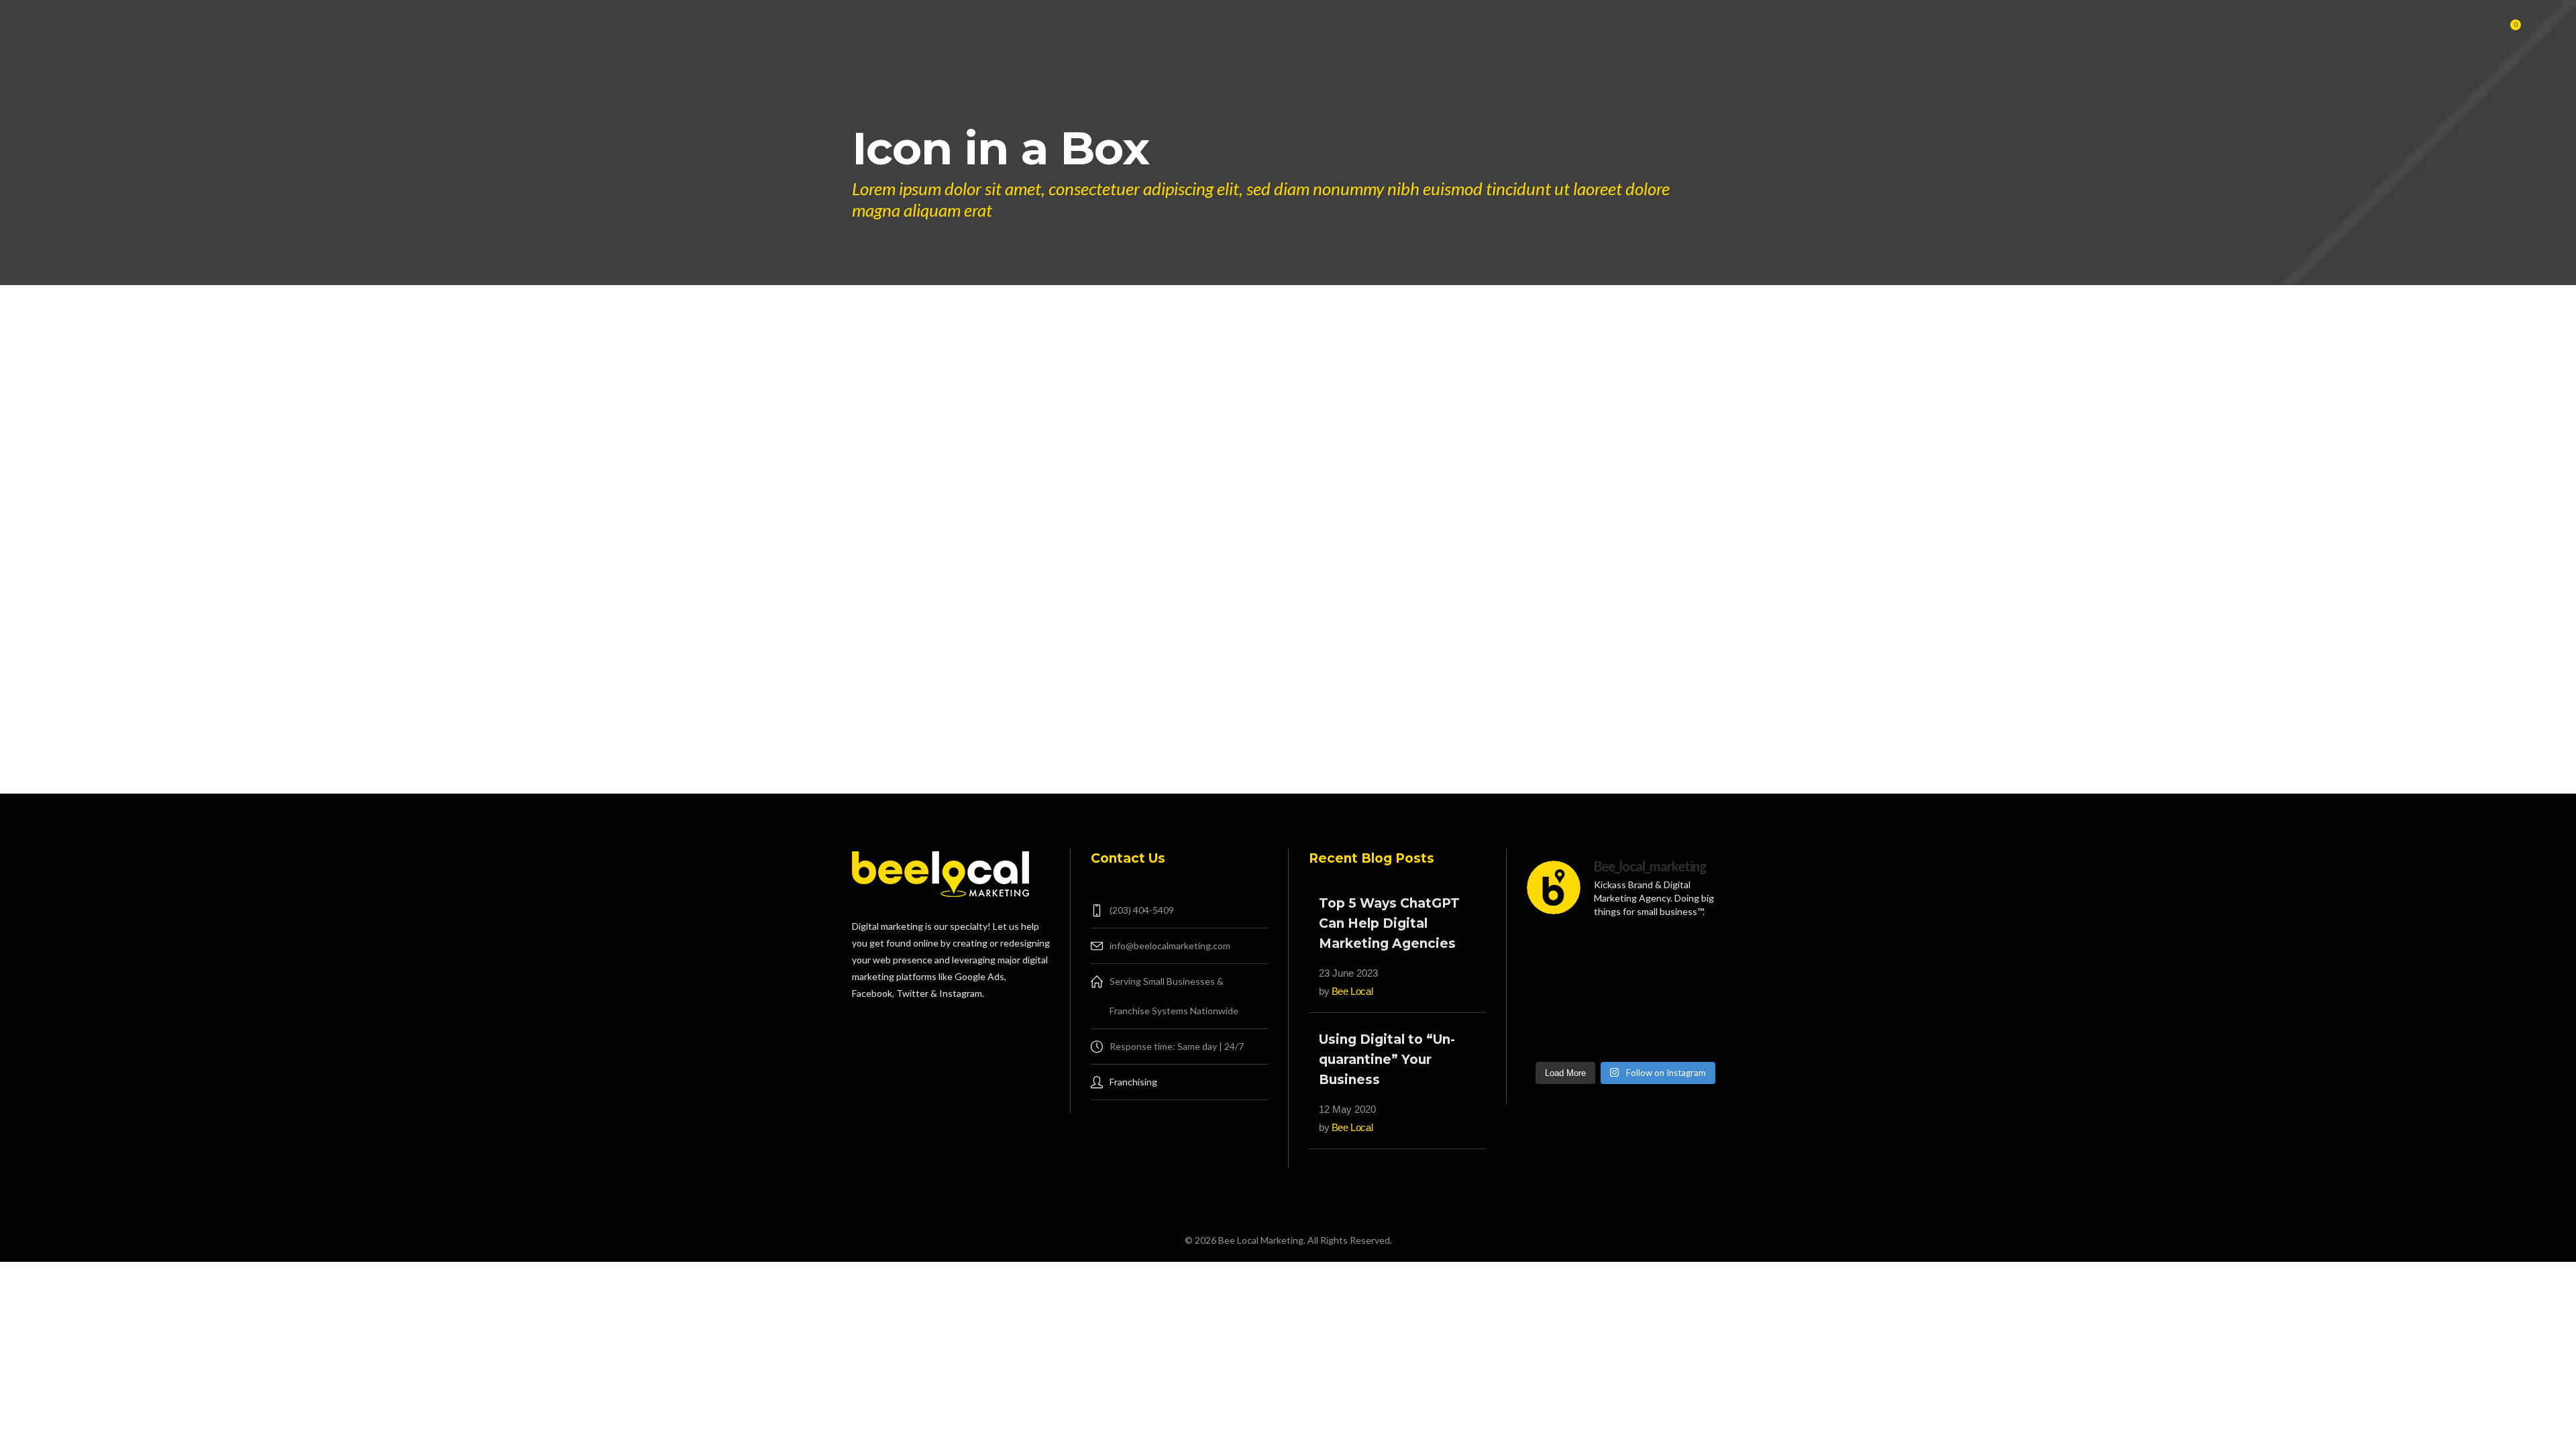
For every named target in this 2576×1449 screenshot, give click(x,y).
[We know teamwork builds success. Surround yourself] (1694, 992)
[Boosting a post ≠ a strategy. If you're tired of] (1625, 992)
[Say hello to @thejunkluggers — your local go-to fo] (1694, 1033)
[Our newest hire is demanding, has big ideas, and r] (1625, 951)
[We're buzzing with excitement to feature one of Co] (1625, 1033)
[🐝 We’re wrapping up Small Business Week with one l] (1557, 1033)
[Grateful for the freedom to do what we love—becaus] (1557, 992)
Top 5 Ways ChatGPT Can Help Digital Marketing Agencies (1389, 923)
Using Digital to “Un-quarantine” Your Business (1387, 1060)
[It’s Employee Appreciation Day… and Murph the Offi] (1557, 951)
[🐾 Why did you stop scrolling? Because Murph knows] (1694, 951)
